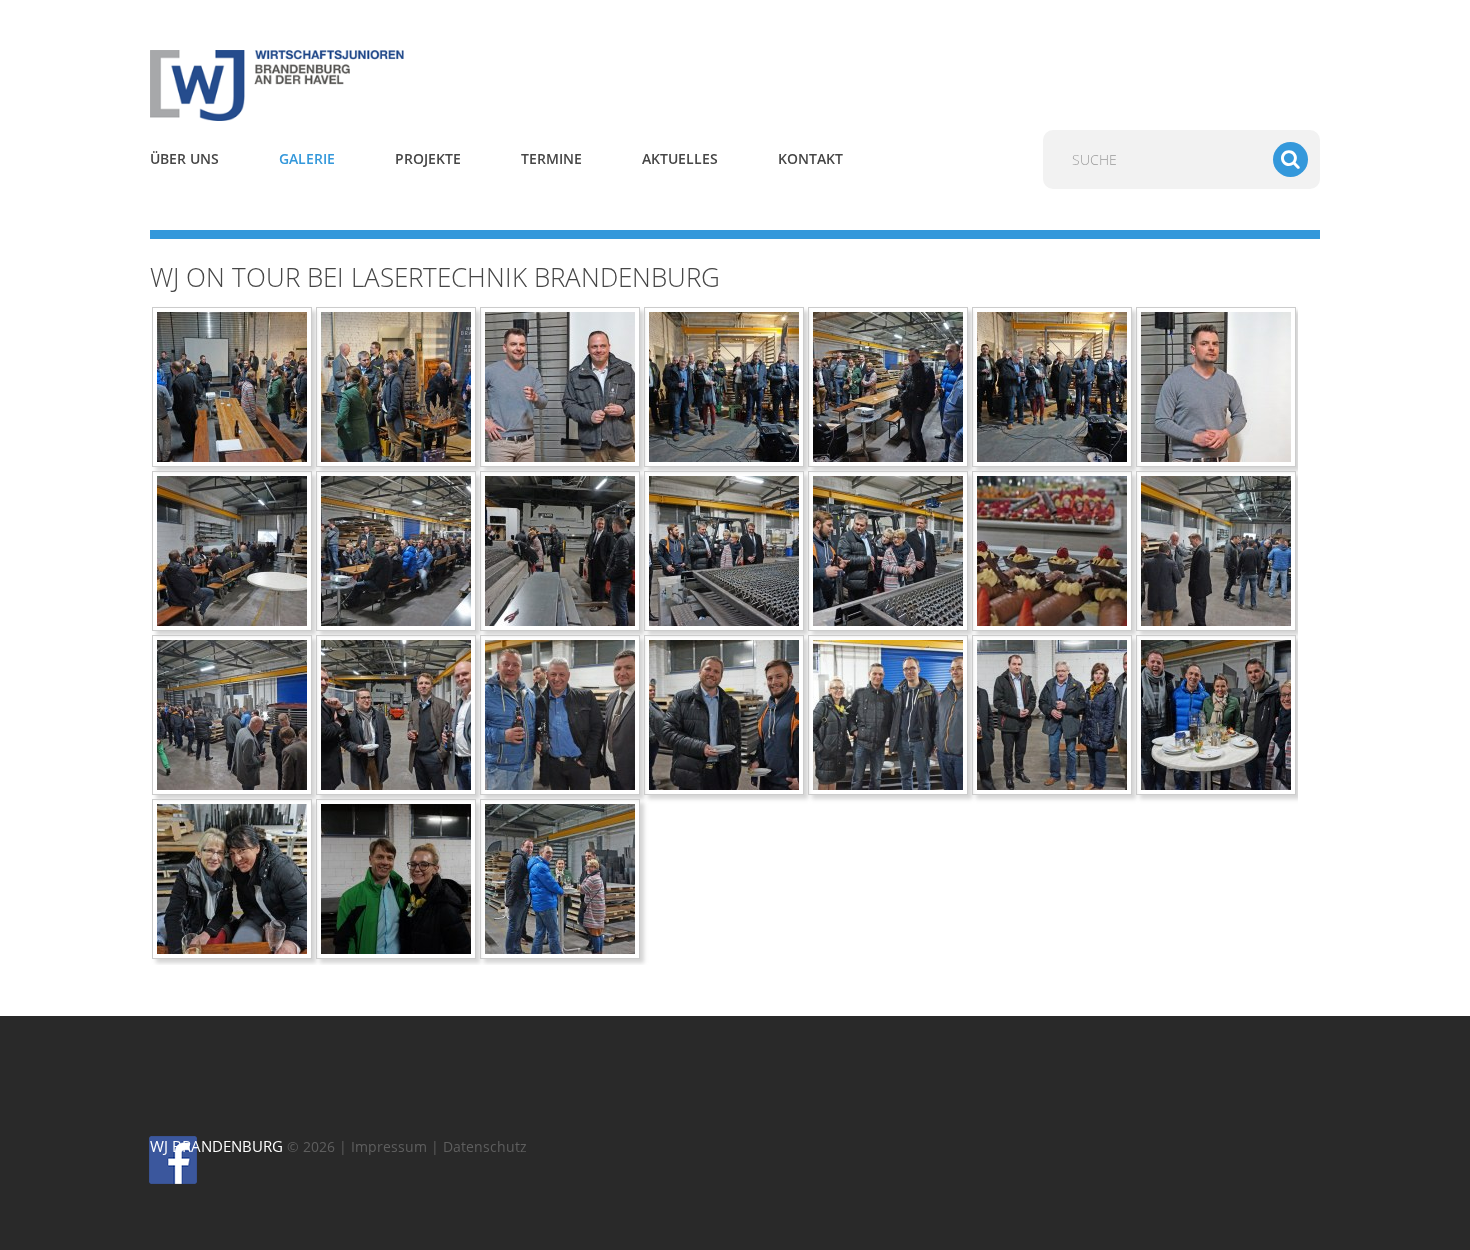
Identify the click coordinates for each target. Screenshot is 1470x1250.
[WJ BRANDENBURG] (335, 84)
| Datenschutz (479, 1146)
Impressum (389, 1146)
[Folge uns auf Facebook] (158, 1159)
